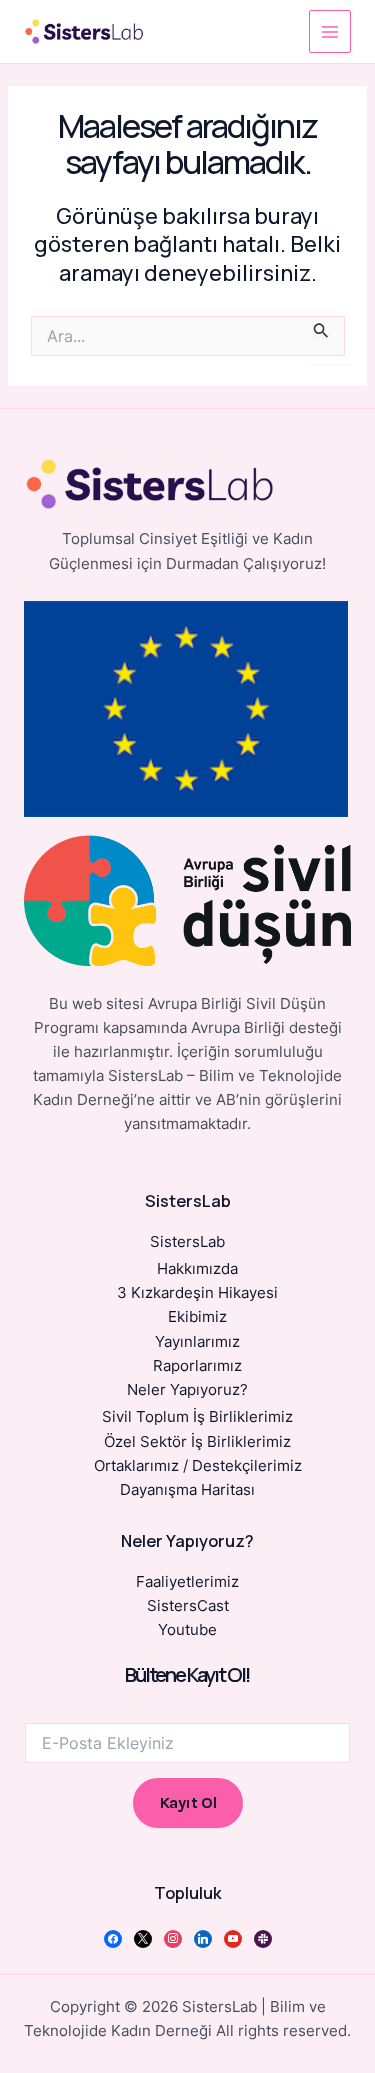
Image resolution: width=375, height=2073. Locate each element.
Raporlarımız (197, 1366)
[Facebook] (113, 1938)
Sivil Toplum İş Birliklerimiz (197, 1417)
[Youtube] (233, 1938)
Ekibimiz (197, 1317)
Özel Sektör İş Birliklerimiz (197, 1442)
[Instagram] (173, 1938)
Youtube (187, 1630)
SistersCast (188, 1606)
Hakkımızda (197, 1269)
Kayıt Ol (188, 1802)
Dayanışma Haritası (187, 1490)
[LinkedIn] (203, 1938)
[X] (143, 1938)
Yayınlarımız (197, 1342)
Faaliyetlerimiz (187, 1582)
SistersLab (187, 1242)
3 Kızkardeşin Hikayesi (197, 1293)
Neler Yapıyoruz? (187, 1390)
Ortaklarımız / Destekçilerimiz (198, 1466)
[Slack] (263, 1938)
